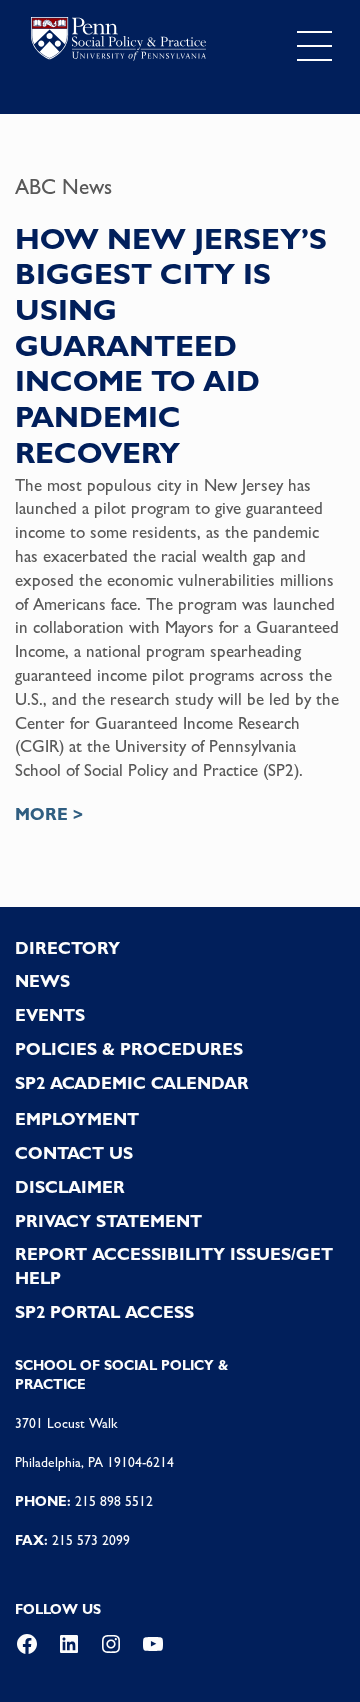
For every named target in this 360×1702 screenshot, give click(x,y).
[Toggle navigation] (314, 46)
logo (118, 42)
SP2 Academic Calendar (132, 1083)
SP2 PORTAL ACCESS (104, 1312)
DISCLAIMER (70, 1187)
